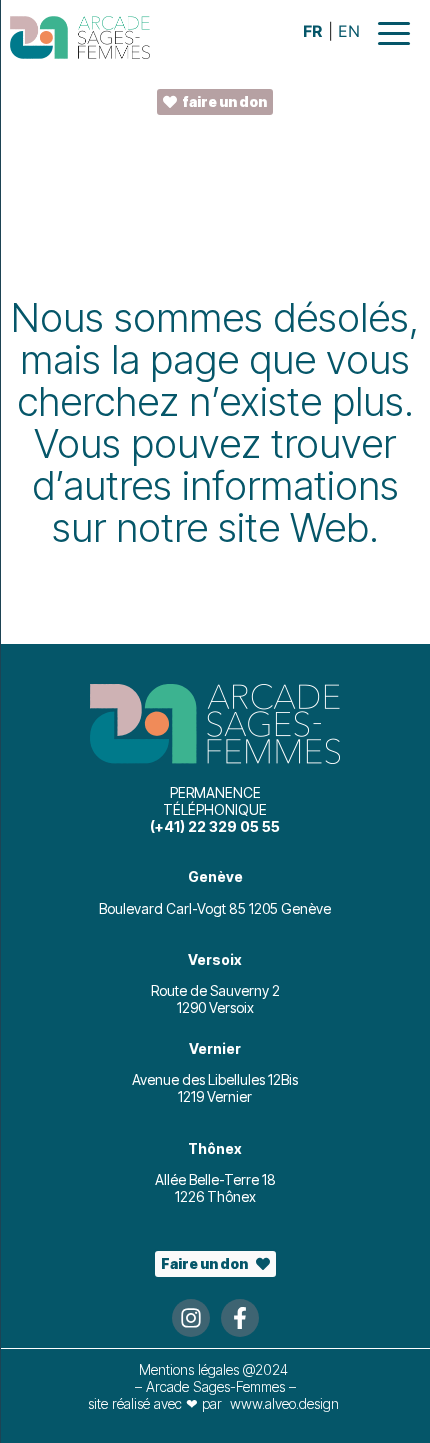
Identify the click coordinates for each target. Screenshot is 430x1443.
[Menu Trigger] (393, 32)
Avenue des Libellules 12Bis (215, 1079)
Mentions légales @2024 (215, 1369)
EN (349, 31)
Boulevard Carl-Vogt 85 (174, 908)
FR (313, 31)
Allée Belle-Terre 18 (215, 1179)
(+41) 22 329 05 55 (215, 826)
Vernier (215, 1048)
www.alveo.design (284, 1403)
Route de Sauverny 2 (215, 990)
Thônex (215, 1148)
